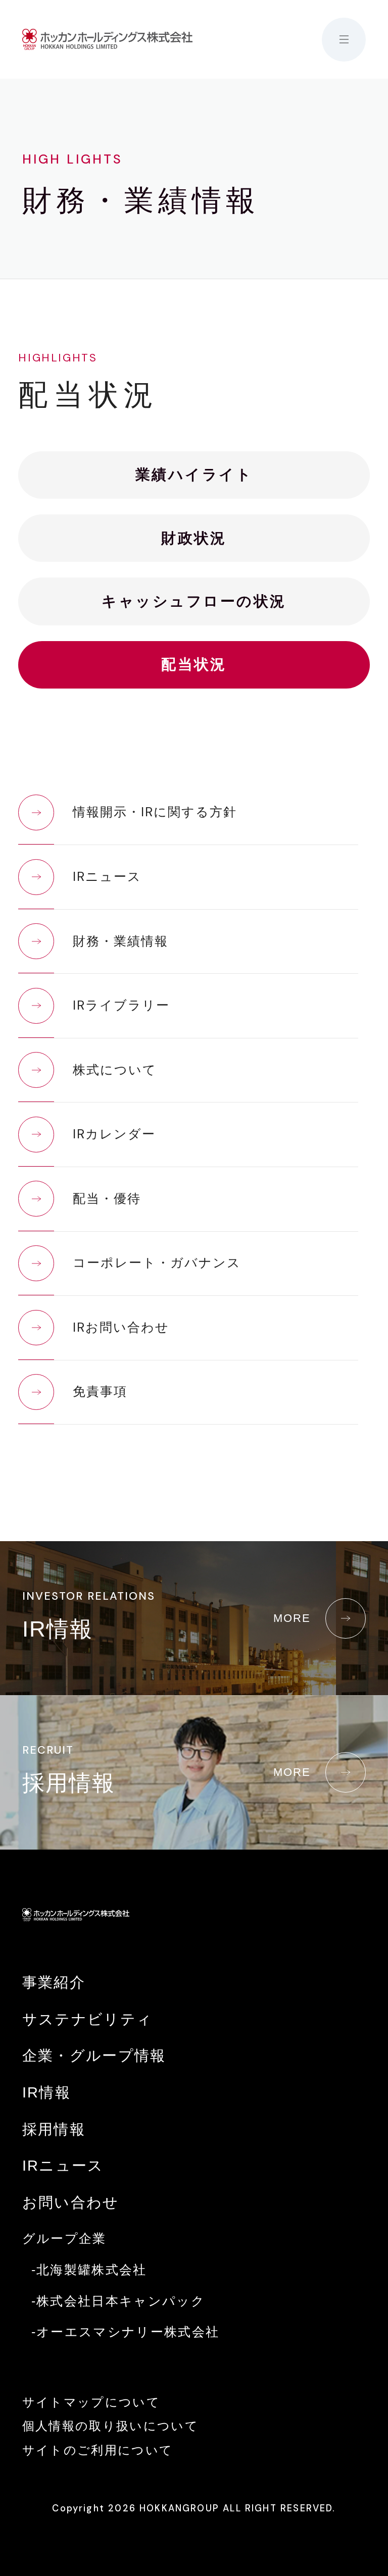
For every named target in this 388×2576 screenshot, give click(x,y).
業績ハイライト (194, 475)
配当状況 (194, 664)
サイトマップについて (91, 2402)
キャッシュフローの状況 (194, 601)
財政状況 (194, 538)
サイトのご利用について (98, 2450)
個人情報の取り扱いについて (110, 2426)
